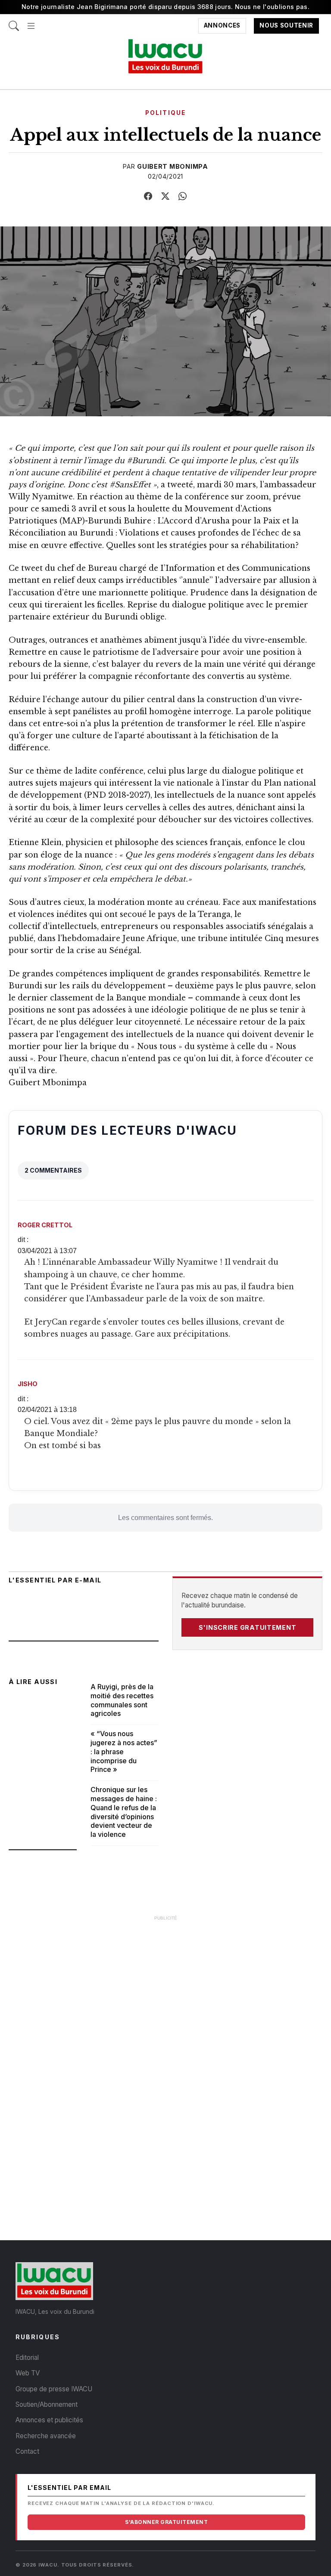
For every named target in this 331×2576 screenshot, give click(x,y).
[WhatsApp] (183, 196)
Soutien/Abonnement (47, 2404)
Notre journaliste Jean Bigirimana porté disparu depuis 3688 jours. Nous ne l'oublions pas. (165, 7)
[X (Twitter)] (165, 196)
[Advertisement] (165, 1986)
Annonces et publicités (49, 2420)
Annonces (222, 26)
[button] (31, 22)
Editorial (27, 2358)
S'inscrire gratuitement (248, 1627)
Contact (27, 2451)
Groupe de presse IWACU (54, 2389)
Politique (165, 113)
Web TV (28, 2373)
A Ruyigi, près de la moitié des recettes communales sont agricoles (122, 1700)
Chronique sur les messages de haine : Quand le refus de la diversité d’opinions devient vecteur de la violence (124, 1812)
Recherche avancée (46, 2436)
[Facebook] (148, 196)
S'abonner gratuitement (166, 2522)
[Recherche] (14, 22)
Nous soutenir (286, 26)
